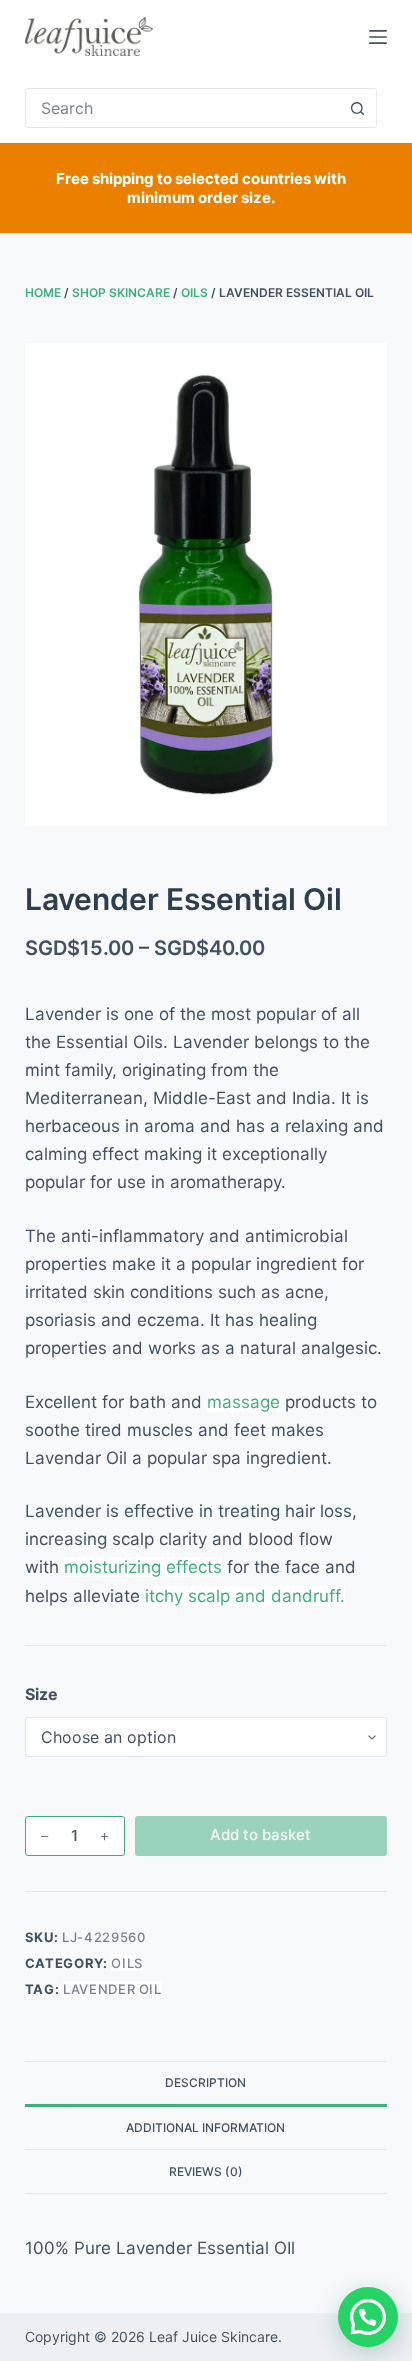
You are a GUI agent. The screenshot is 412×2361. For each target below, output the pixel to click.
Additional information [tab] (205, 2127)
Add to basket (260, 1834)
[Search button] (357, 108)
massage (243, 1402)
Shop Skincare (121, 292)
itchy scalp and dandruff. (245, 1596)
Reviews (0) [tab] (206, 2171)
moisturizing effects (143, 1567)
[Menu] (378, 37)
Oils (194, 292)
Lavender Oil (112, 1989)
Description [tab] (205, 2082)
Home (43, 292)
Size (41, 1694)
